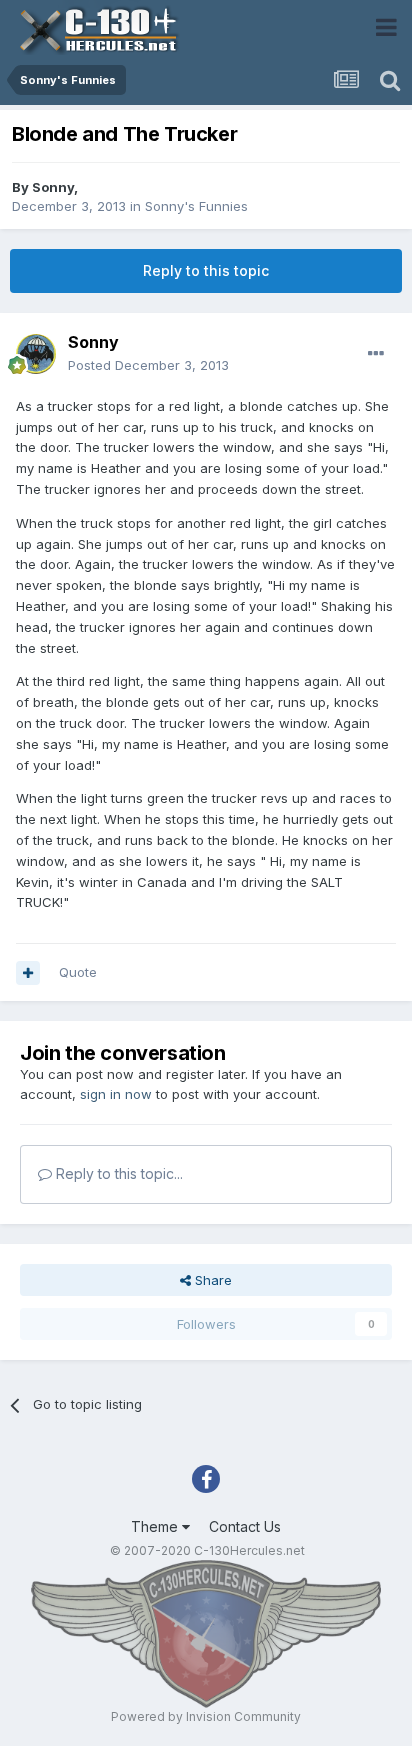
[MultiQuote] (28, 973)
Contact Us (245, 1526)
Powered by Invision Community (206, 1716)
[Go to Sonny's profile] (36, 354)
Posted (148, 365)
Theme (156, 1526)
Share (211, 1280)
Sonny (53, 187)
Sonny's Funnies (196, 206)
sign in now (116, 1094)
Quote (78, 972)
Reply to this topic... (117, 1173)
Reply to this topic (206, 270)
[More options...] (376, 354)
